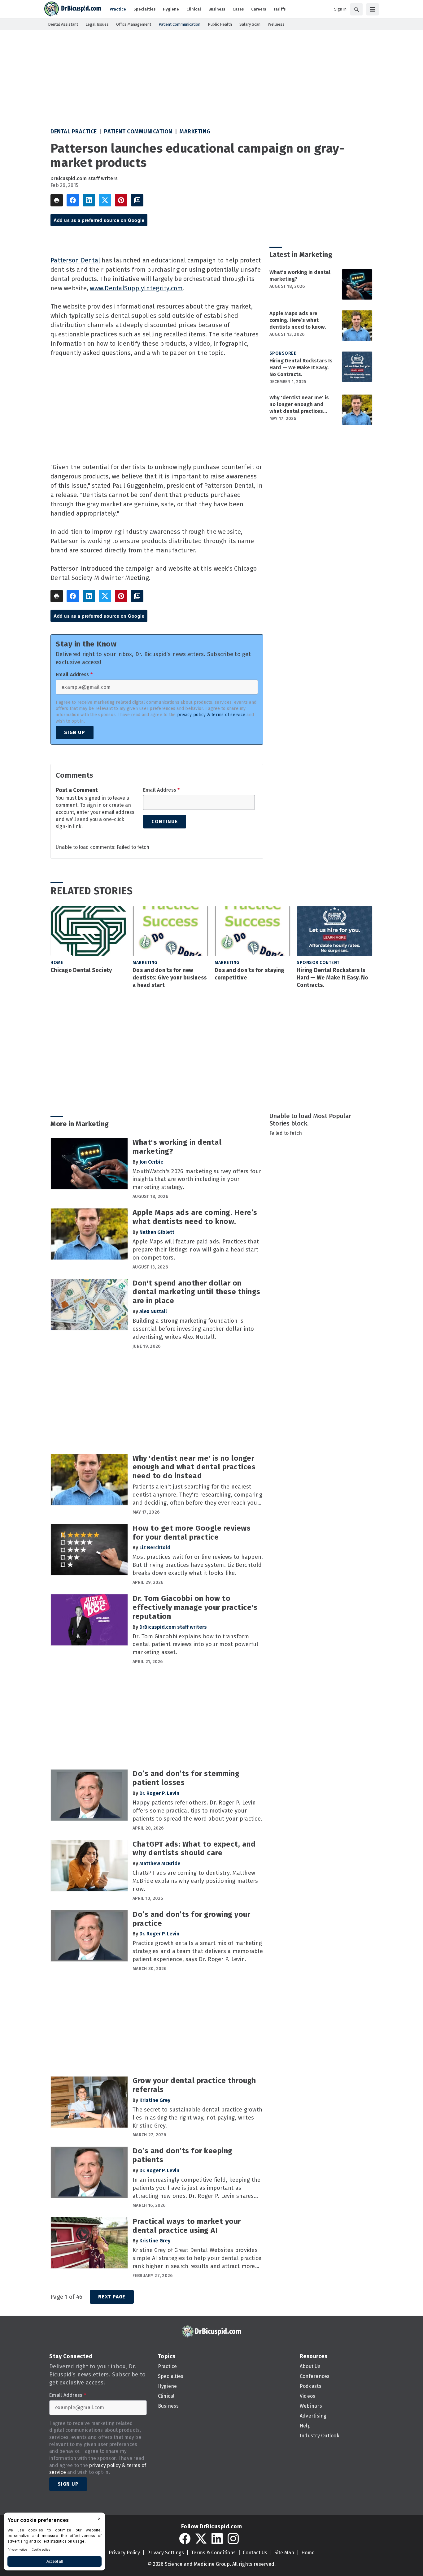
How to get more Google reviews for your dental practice (192, 1533)
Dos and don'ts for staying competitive (250, 974)
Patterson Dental (75, 260)
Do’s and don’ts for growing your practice (191, 1919)
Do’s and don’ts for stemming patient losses (186, 1778)
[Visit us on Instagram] (233, 2539)
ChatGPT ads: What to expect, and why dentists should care (194, 1849)
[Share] (73, 200)
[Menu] (373, 9)
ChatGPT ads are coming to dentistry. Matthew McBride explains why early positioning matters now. (195, 1881)
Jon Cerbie (151, 1162)
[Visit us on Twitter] (201, 2539)
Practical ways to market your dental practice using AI (187, 2226)
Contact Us (255, 2553)
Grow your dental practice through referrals (194, 2085)
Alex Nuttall (153, 1311)
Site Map (284, 2553)
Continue (165, 821)
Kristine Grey (155, 2100)
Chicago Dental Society (81, 970)
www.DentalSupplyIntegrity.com (136, 288)
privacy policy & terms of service (211, 715)
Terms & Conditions (213, 2553)
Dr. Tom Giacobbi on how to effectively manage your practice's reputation (195, 1607)
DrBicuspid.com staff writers (84, 178)
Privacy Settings (166, 2553)
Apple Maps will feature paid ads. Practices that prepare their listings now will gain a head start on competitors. (196, 1250)
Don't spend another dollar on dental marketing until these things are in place (196, 1292)
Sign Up (75, 732)
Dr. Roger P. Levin (159, 1793)
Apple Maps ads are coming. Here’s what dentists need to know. (298, 320)
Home (57, 963)
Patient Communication (138, 132)
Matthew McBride (160, 1863)
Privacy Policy (124, 2553)
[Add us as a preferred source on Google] (137, 200)
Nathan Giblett (157, 1232)
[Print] (57, 200)
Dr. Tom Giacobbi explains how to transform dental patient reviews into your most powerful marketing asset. (196, 1645)
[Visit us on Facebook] (185, 2539)
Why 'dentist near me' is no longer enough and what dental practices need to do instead (299, 404)
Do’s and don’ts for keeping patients (183, 2155)
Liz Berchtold (155, 1547)
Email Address (74, 675)
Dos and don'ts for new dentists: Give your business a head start (170, 978)
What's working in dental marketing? (300, 276)
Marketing (195, 132)
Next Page (112, 2297)
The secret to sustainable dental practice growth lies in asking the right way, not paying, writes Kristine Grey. (197, 2118)
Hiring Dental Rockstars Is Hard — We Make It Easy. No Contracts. (301, 367)
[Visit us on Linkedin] (217, 2539)
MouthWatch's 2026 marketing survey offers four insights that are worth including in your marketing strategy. (197, 1179)
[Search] (356, 9)
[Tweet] (105, 200)
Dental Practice (74, 132)
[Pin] (121, 200)
